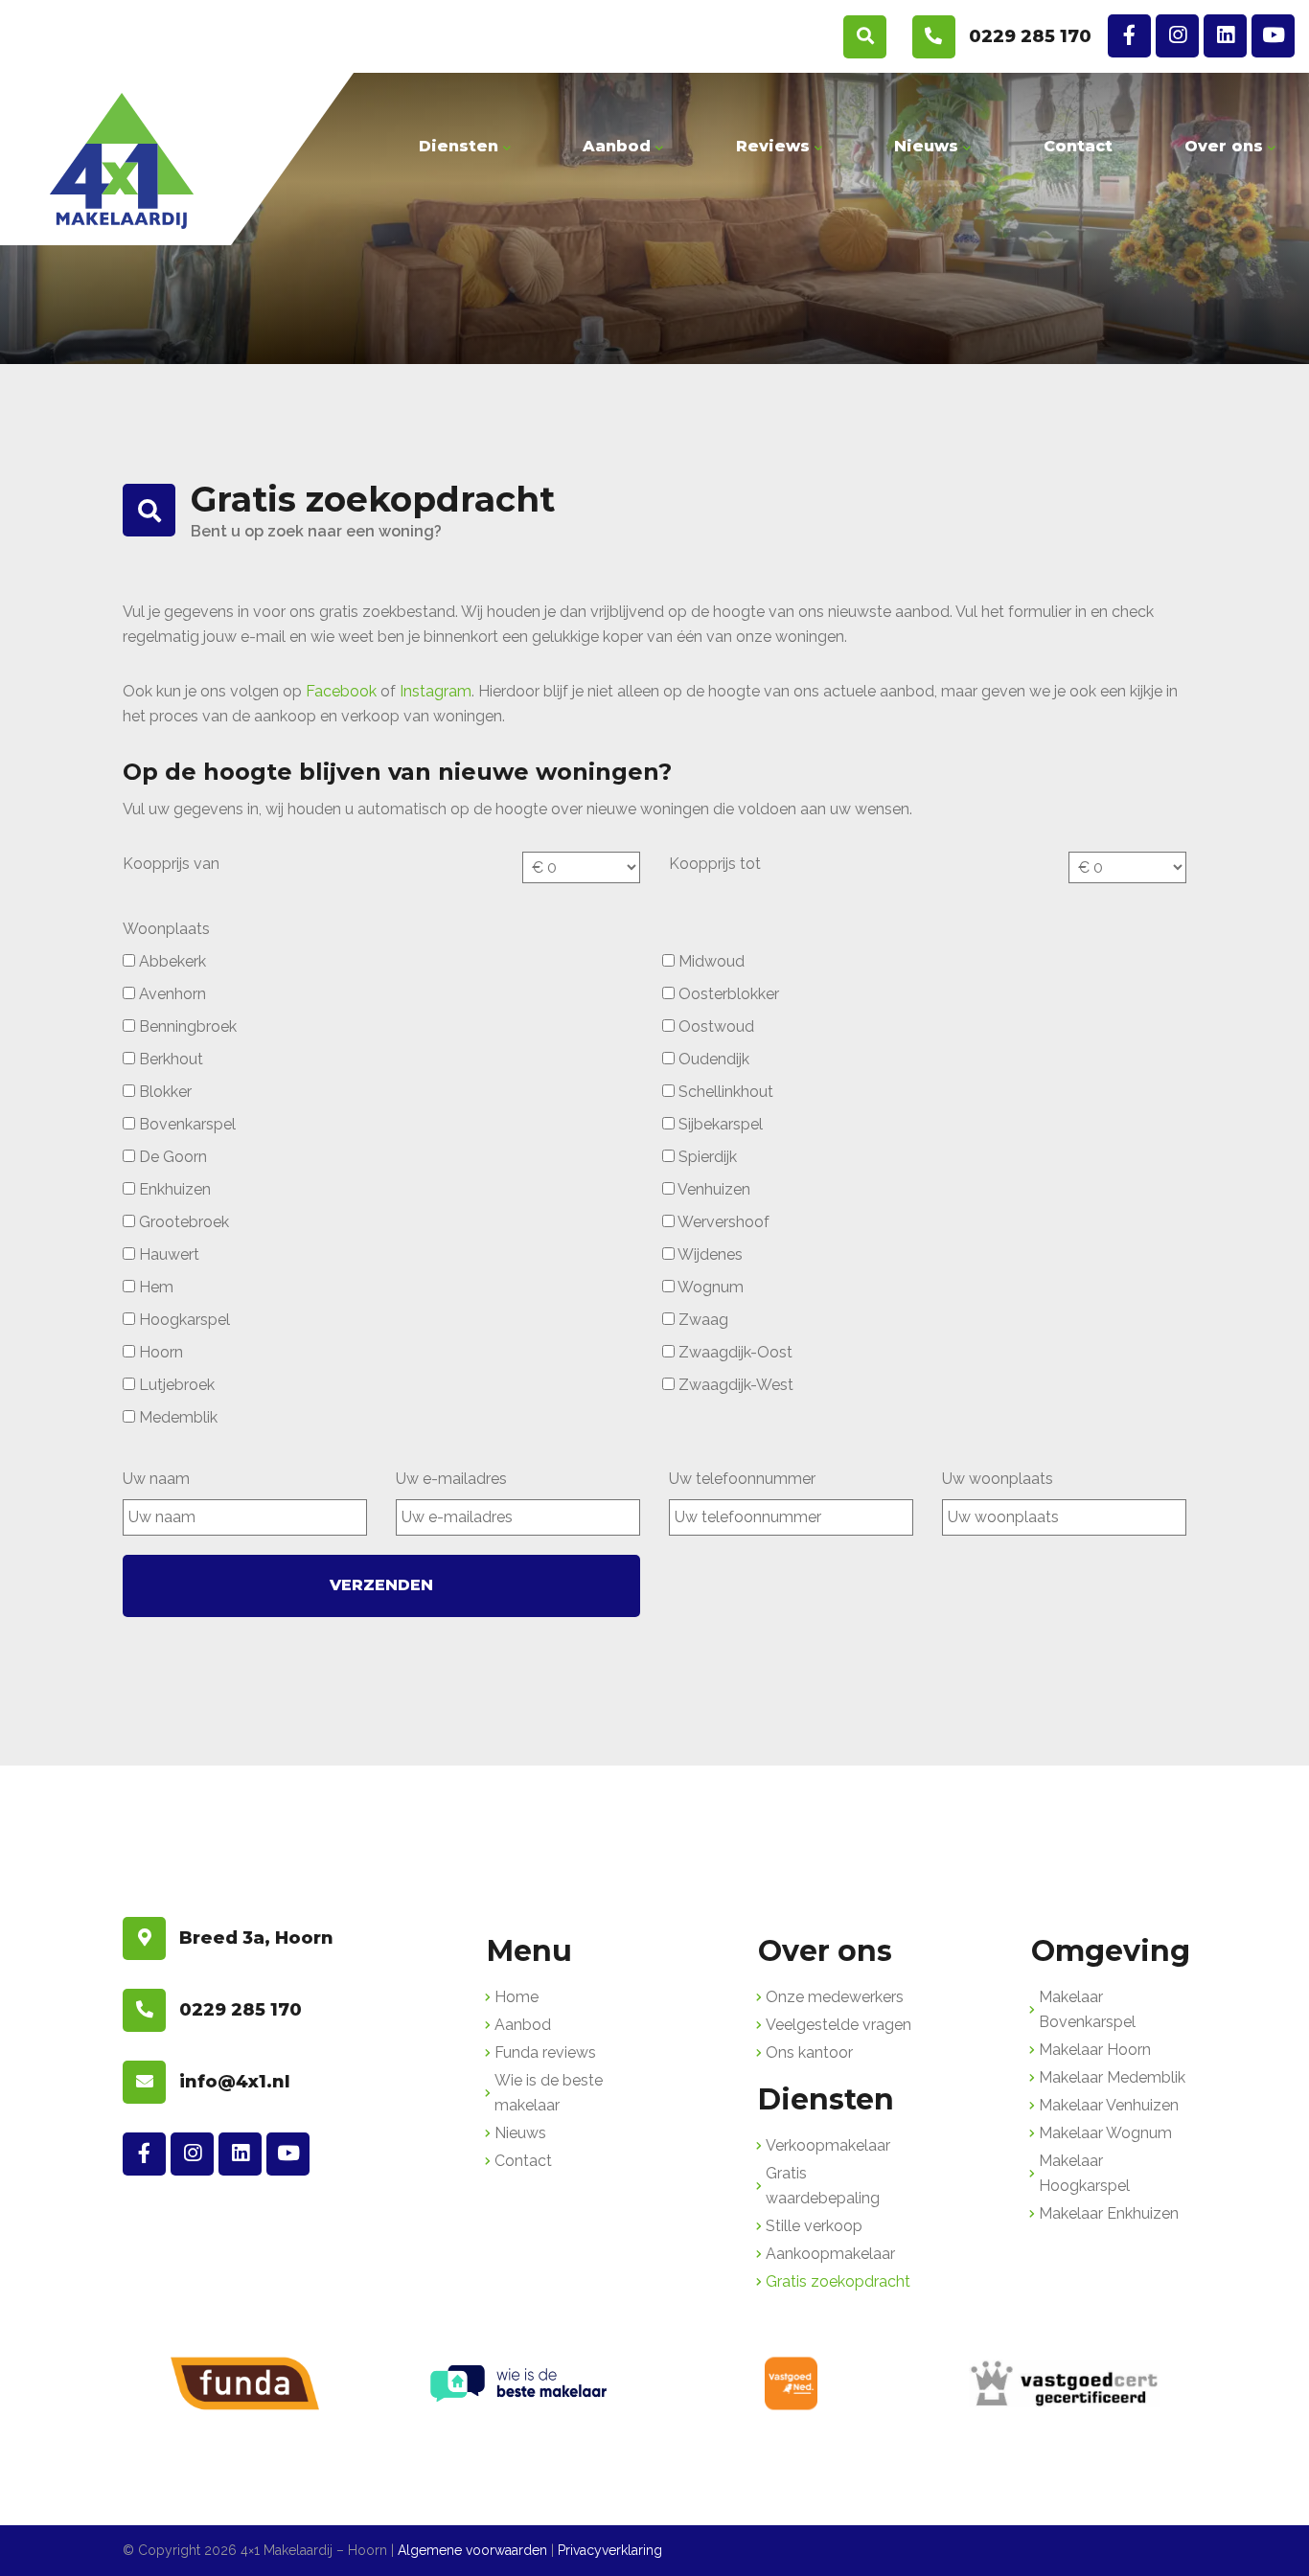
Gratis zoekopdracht (838, 2281)
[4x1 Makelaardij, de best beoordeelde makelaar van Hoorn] (122, 161)
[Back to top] (1274, 2541)
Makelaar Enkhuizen (1109, 2213)
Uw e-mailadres (451, 1479)
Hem (154, 1287)
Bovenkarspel (185, 1124)
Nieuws (926, 146)
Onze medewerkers (835, 1997)
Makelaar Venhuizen (1109, 2105)
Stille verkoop (814, 2226)
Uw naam (156, 1479)
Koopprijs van (171, 864)
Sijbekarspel (719, 1124)
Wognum (709, 1287)
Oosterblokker (727, 994)
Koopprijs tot (715, 864)
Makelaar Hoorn (1095, 2050)
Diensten (459, 146)
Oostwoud (714, 1026)
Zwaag (701, 1320)
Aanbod (617, 146)
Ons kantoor (809, 2052)
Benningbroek (186, 1026)
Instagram (436, 691)
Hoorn (159, 1352)
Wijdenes (709, 1254)
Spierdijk (706, 1157)
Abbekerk (171, 961)
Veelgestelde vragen (838, 2025)
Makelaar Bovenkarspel (1087, 2009)
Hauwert (167, 1254)
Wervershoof (722, 1222)
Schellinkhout (724, 1092)
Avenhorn (171, 994)
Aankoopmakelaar (830, 2254)
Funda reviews (545, 2052)
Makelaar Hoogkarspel (1084, 2173)
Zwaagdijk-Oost (734, 1352)
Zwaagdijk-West (734, 1385)
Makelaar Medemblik (1112, 2077)
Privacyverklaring (610, 2550)
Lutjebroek (175, 1385)
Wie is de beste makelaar (549, 2093)
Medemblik (176, 1417)
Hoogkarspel (183, 1320)
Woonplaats (166, 929)
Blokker (163, 1092)
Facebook (341, 691)
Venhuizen (712, 1189)
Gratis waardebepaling (823, 2186)
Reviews (773, 146)
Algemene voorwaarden (472, 2550)
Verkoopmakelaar (828, 2145)
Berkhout (169, 1059)
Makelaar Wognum (1105, 2133)
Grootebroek (182, 1222)
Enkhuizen (173, 1189)
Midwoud (710, 961)
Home (517, 1997)
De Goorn (171, 1157)
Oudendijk (712, 1059)
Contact (1078, 146)
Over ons (1224, 146)
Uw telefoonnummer (742, 1479)
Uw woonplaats (998, 1479)
